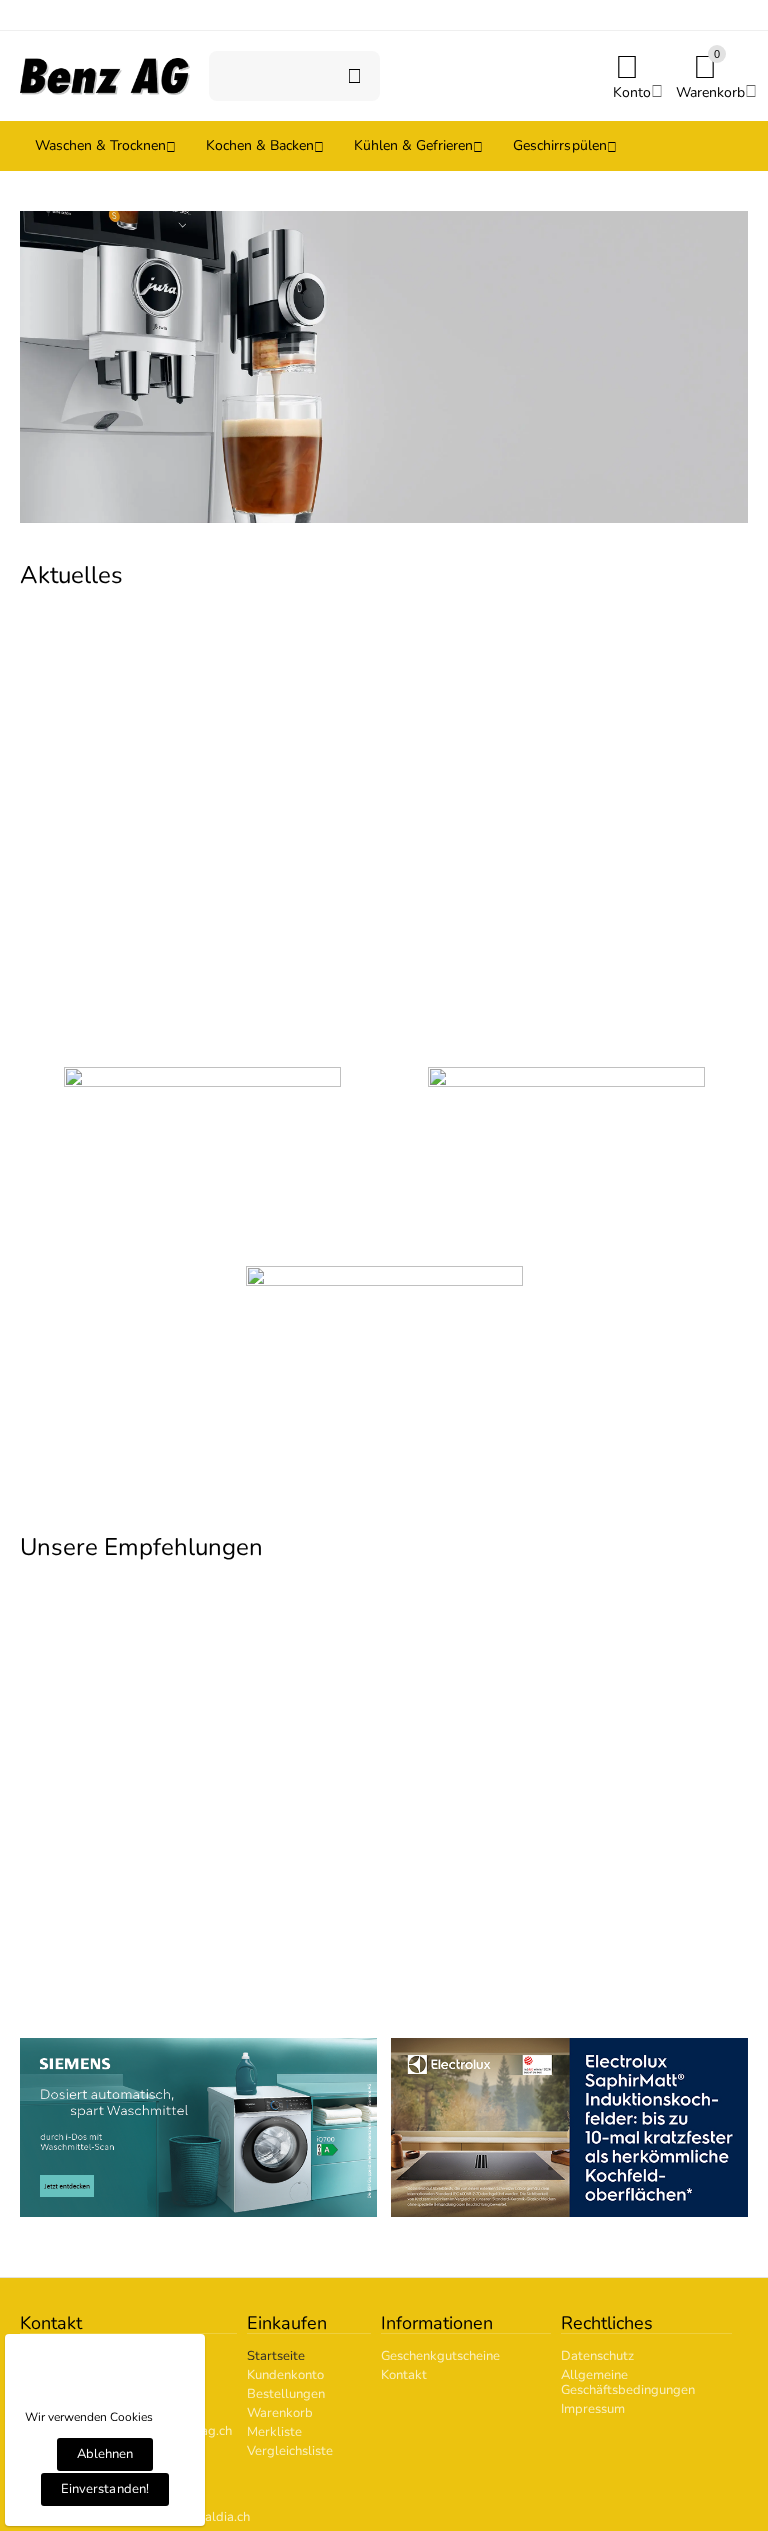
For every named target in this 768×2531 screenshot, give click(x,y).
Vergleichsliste (290, 2451)
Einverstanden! (104, 2489)
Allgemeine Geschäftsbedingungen (628, 2382)
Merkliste (274, 2432)
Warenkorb (280, 2413)
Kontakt (404, 2375)
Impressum (593, 2409)
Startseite (276, 2356)
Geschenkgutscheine (440, 2356)
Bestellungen (286, 2394)
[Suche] (355, 76)
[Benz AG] (105, 75)
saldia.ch (224, 2517)
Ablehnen (105, 2454)
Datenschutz (597, 2356)
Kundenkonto (285, 2375)
